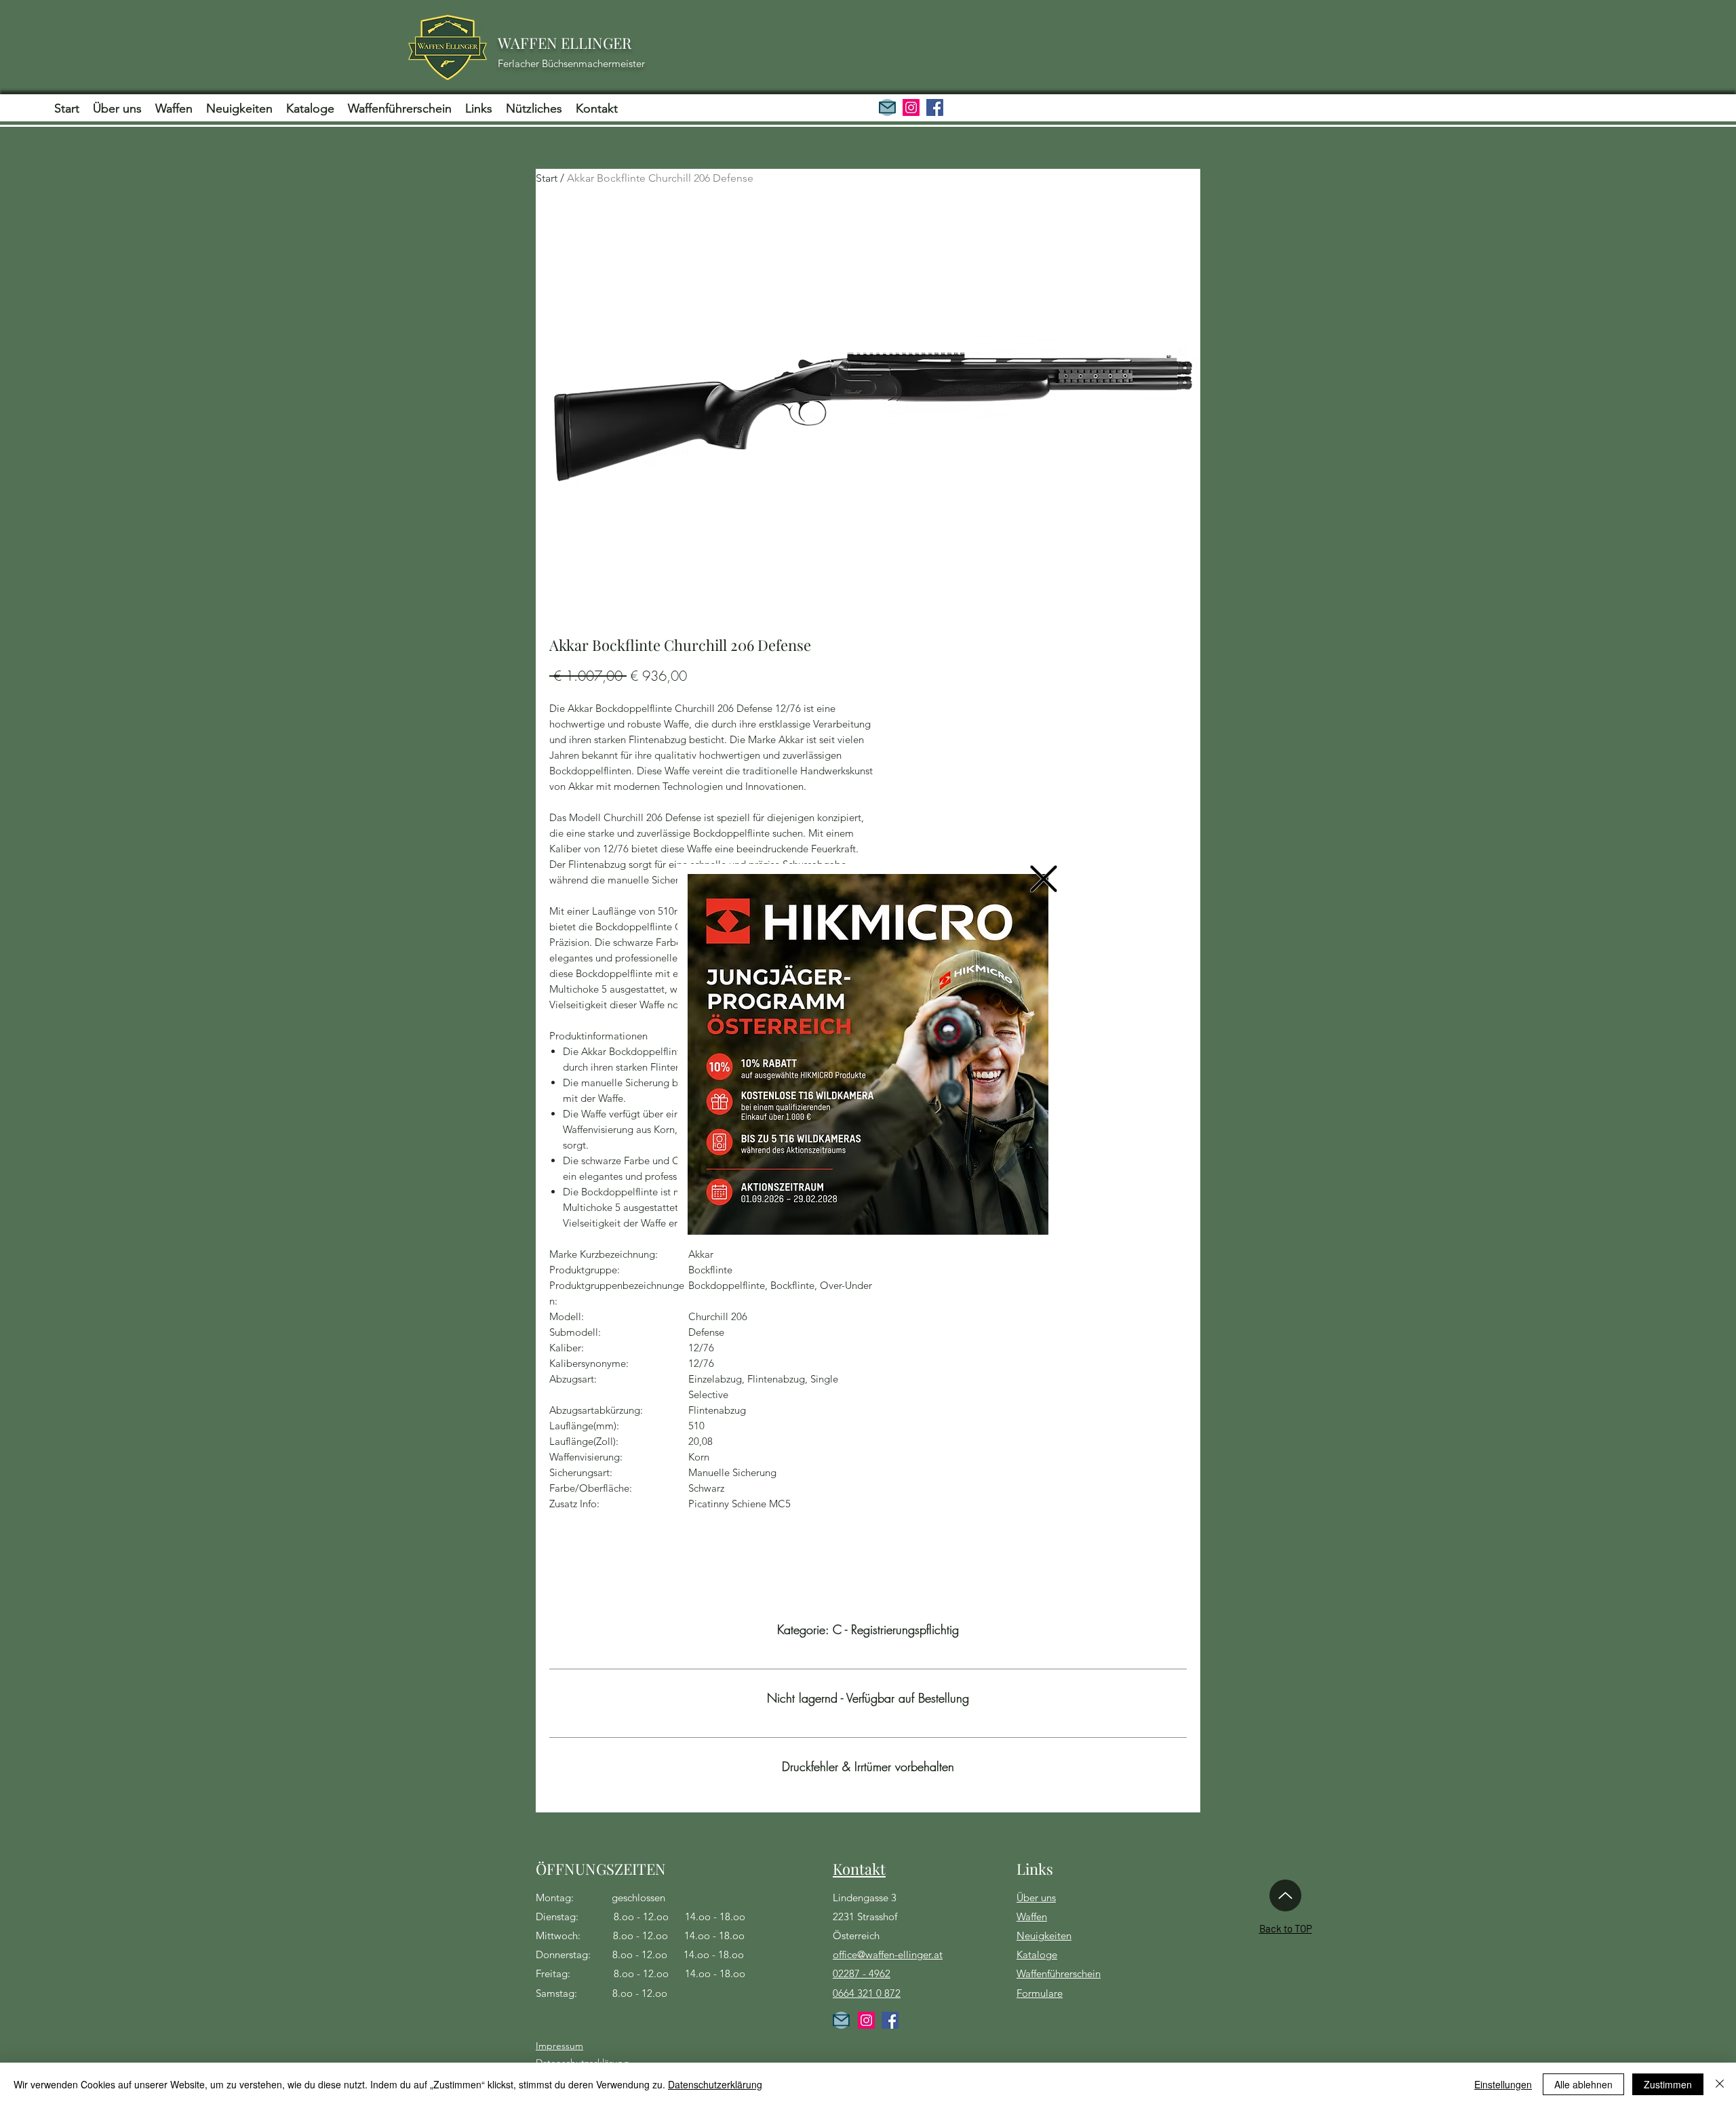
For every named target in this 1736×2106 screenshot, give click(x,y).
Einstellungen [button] (1503, 2084)
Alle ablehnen (1583, 2084)
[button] (1044, 879)
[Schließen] (1720, 2084)
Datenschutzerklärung (715, 2084)
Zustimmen (1668, 2084)
